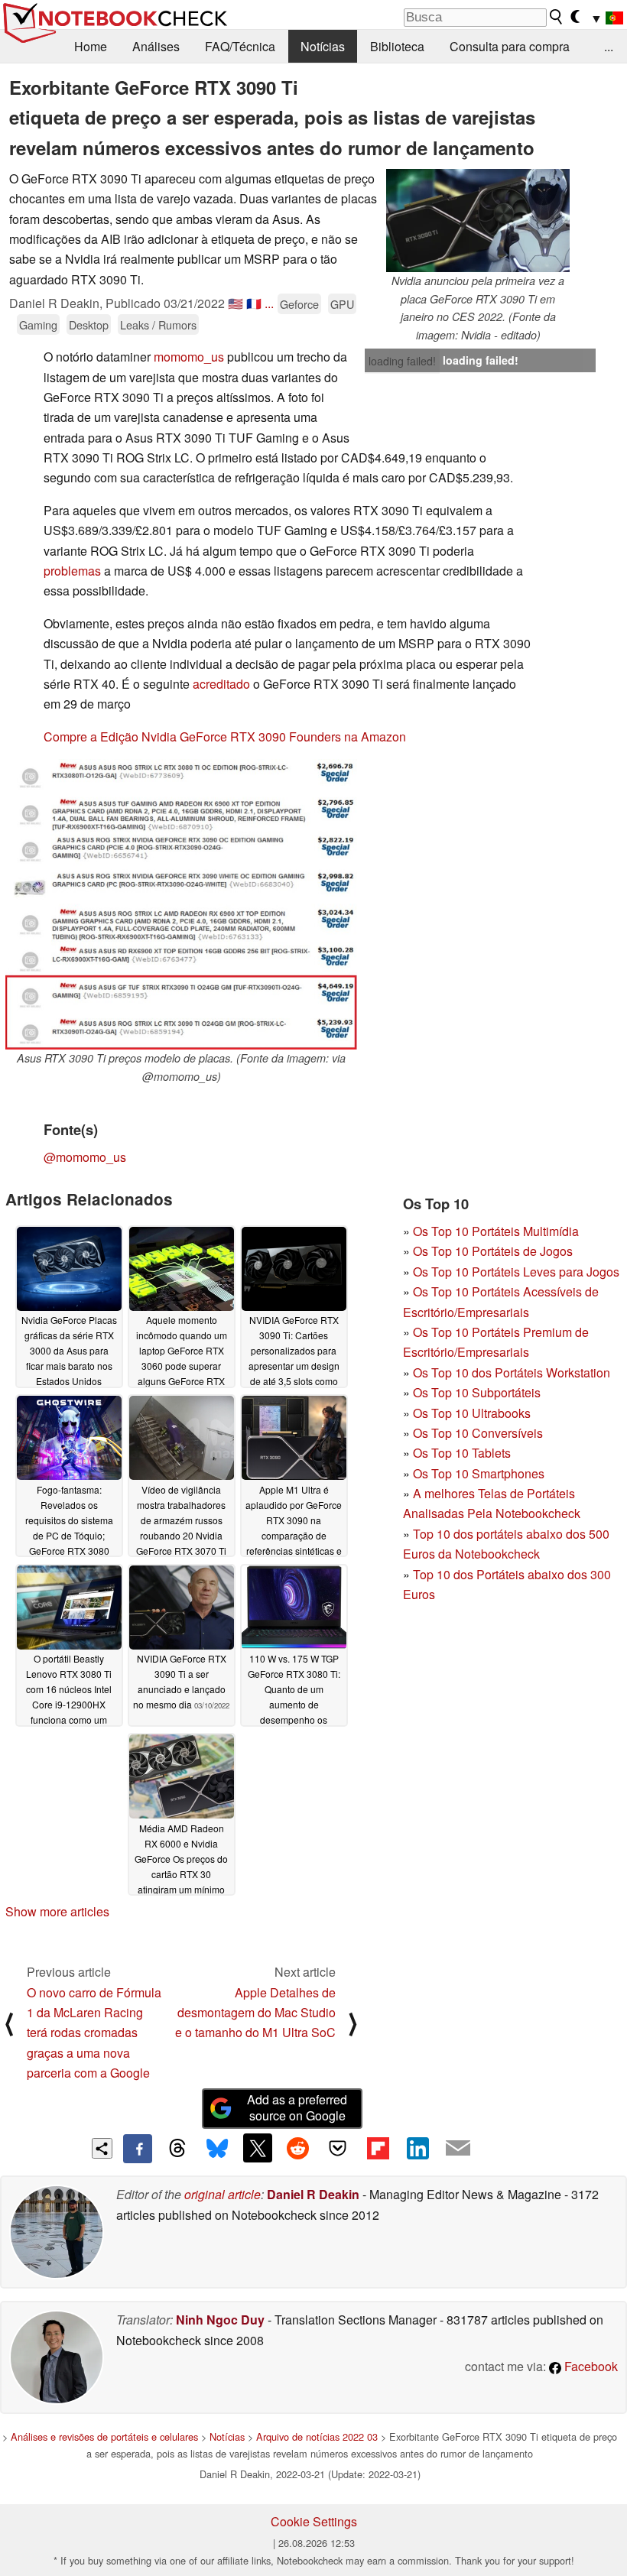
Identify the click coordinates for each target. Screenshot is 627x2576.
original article (223, 2194)
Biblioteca (397, 46)
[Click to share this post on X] (258, 2148)
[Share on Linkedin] (417, 2148)
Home (91, 46)
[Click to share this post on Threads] (177, 2149)
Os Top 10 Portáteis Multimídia (496, 1231)
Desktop (89, 324)
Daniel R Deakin (313, 2194)
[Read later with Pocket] (338, 2148)
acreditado (221, 684)
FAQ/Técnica (240, 46)
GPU (342, 304)
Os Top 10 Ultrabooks (472, 1413)
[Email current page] (458, 2149)
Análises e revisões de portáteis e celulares (104, 2436)
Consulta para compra (510, 46)
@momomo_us (85, 1157)
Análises (156, 46)
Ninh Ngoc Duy (220, 2320)
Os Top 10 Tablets (462, 1453)
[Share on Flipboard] (378, 2148)
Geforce (299, 304)
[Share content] (102, 2148)
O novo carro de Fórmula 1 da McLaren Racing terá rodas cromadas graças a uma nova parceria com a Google (94, 2033)
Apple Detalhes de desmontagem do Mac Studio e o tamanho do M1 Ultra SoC (255, 2013)
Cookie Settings (314, 2521)
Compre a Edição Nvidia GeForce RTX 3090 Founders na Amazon (225, 736)
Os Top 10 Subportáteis (477, 1392)
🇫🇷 (254, 303)
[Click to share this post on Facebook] (138, 2149)
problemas (72, 571)
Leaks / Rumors (158, 324)
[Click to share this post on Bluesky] (217, 2149)
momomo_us (189, 357)
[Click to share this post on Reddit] (297, 2148)
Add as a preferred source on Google (297, 2107)
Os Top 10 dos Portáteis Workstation (512, 1372)
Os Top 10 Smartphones (479, 1473)
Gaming (38, 324)
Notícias (323, 46)
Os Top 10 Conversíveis (478, 1433)
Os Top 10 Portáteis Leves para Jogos (516, 1272)
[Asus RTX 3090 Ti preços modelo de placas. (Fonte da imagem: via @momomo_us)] (181, 904)
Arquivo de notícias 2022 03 (317, 2436)
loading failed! (402, 361)
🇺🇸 (236, 303)
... (609, 46)
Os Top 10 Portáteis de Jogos (493, 1251)
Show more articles (57, 1911)
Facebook (590, 2366)
